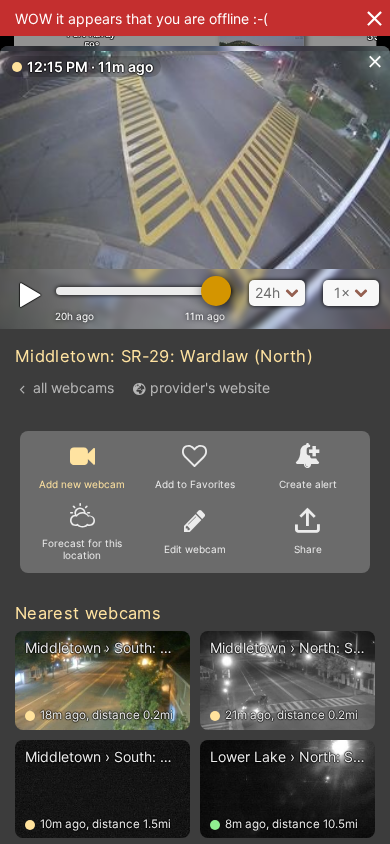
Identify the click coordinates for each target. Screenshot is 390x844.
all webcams (73, 387)
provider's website (210, 387)
